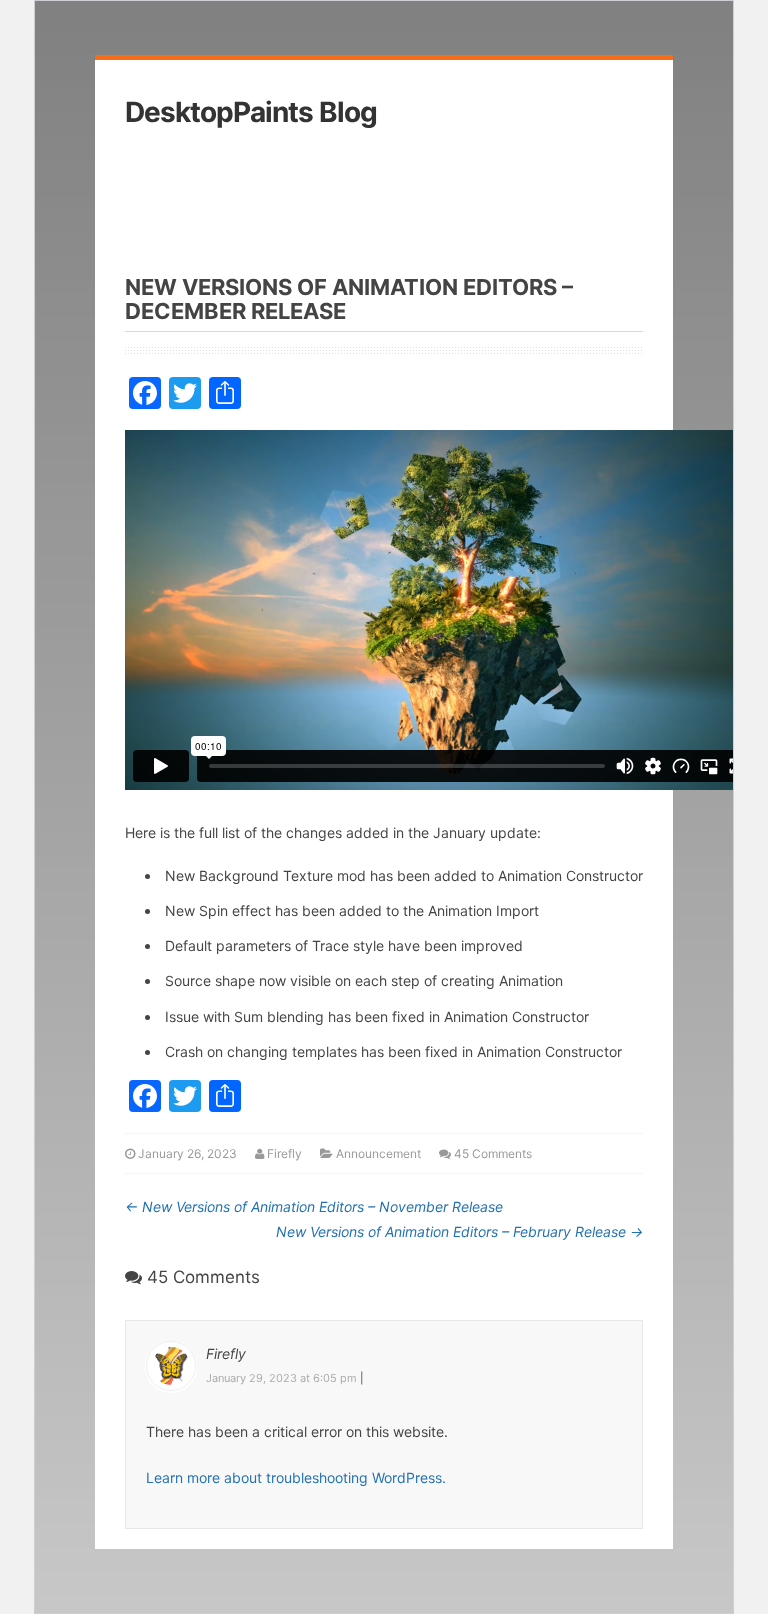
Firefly (284, 1153)
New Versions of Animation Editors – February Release (459, 1231)
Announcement (378, 1153)
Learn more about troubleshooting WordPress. (296, 1477)
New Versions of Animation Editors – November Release (314, 1206)
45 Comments (493, 1153)
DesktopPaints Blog (251, 112)
